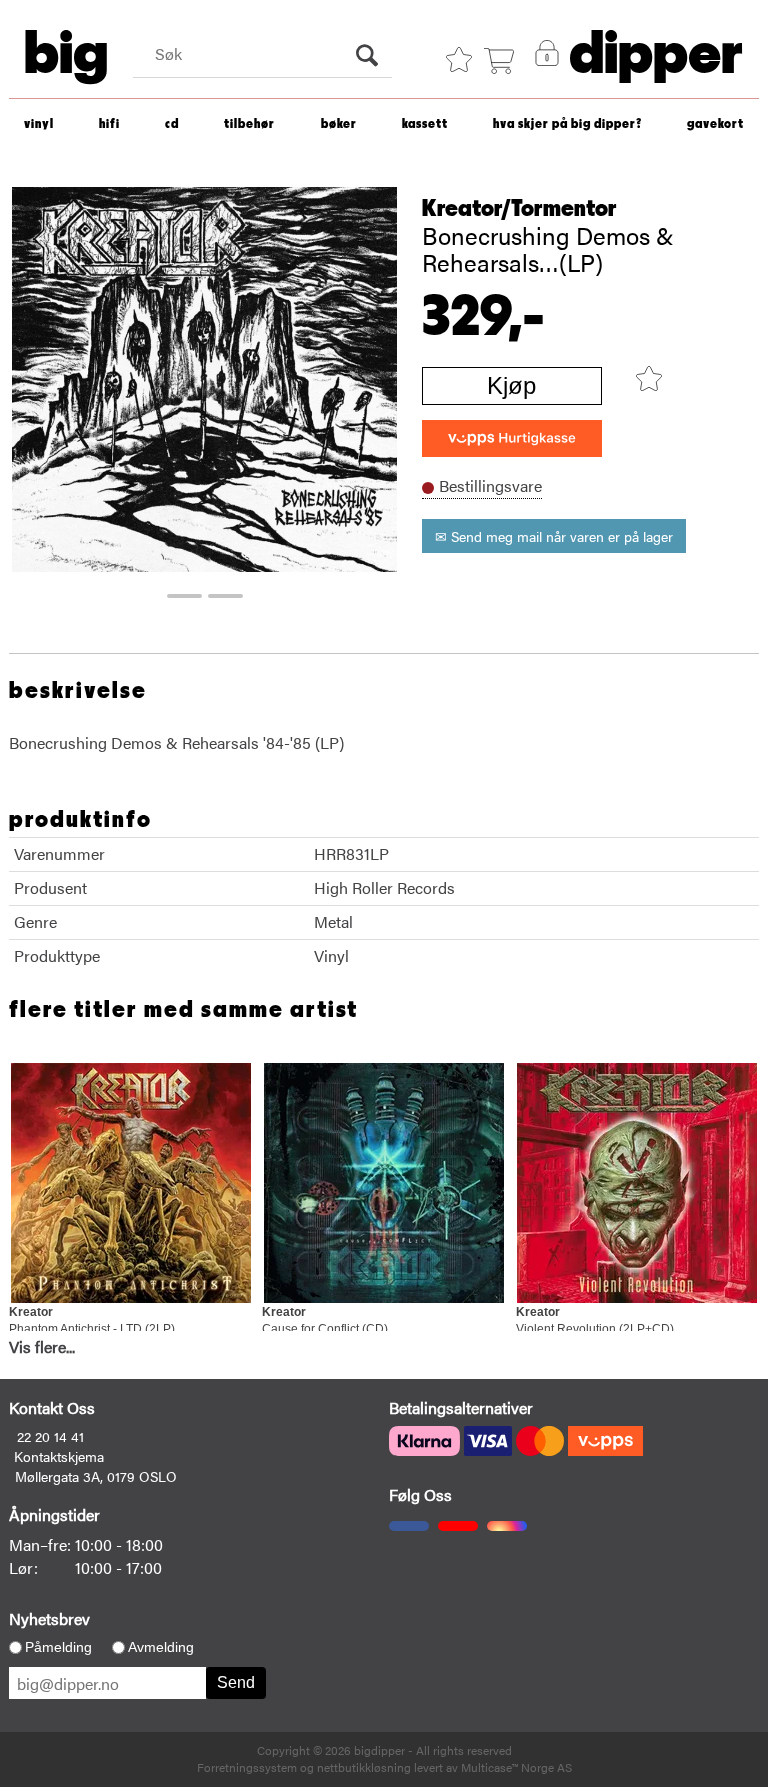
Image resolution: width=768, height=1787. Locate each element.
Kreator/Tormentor (519, 209)
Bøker (339, 124)
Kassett (425, 124)
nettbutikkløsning (364, 1767)
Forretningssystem (247, 1767)
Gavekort (715, 124)
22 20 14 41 (50, 1436)
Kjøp (511, 385)
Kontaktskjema (59, 1456)
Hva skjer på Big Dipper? (567, 124)
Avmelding (161, 1647)
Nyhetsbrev (49, 1618)
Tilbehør (249, 124)
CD (172, 124)
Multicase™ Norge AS (516, 1767)
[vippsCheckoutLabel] (512, 438)
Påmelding (58, 1647)
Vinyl (39, 124)
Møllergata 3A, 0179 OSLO (96, 1476)
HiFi (109, 124)
